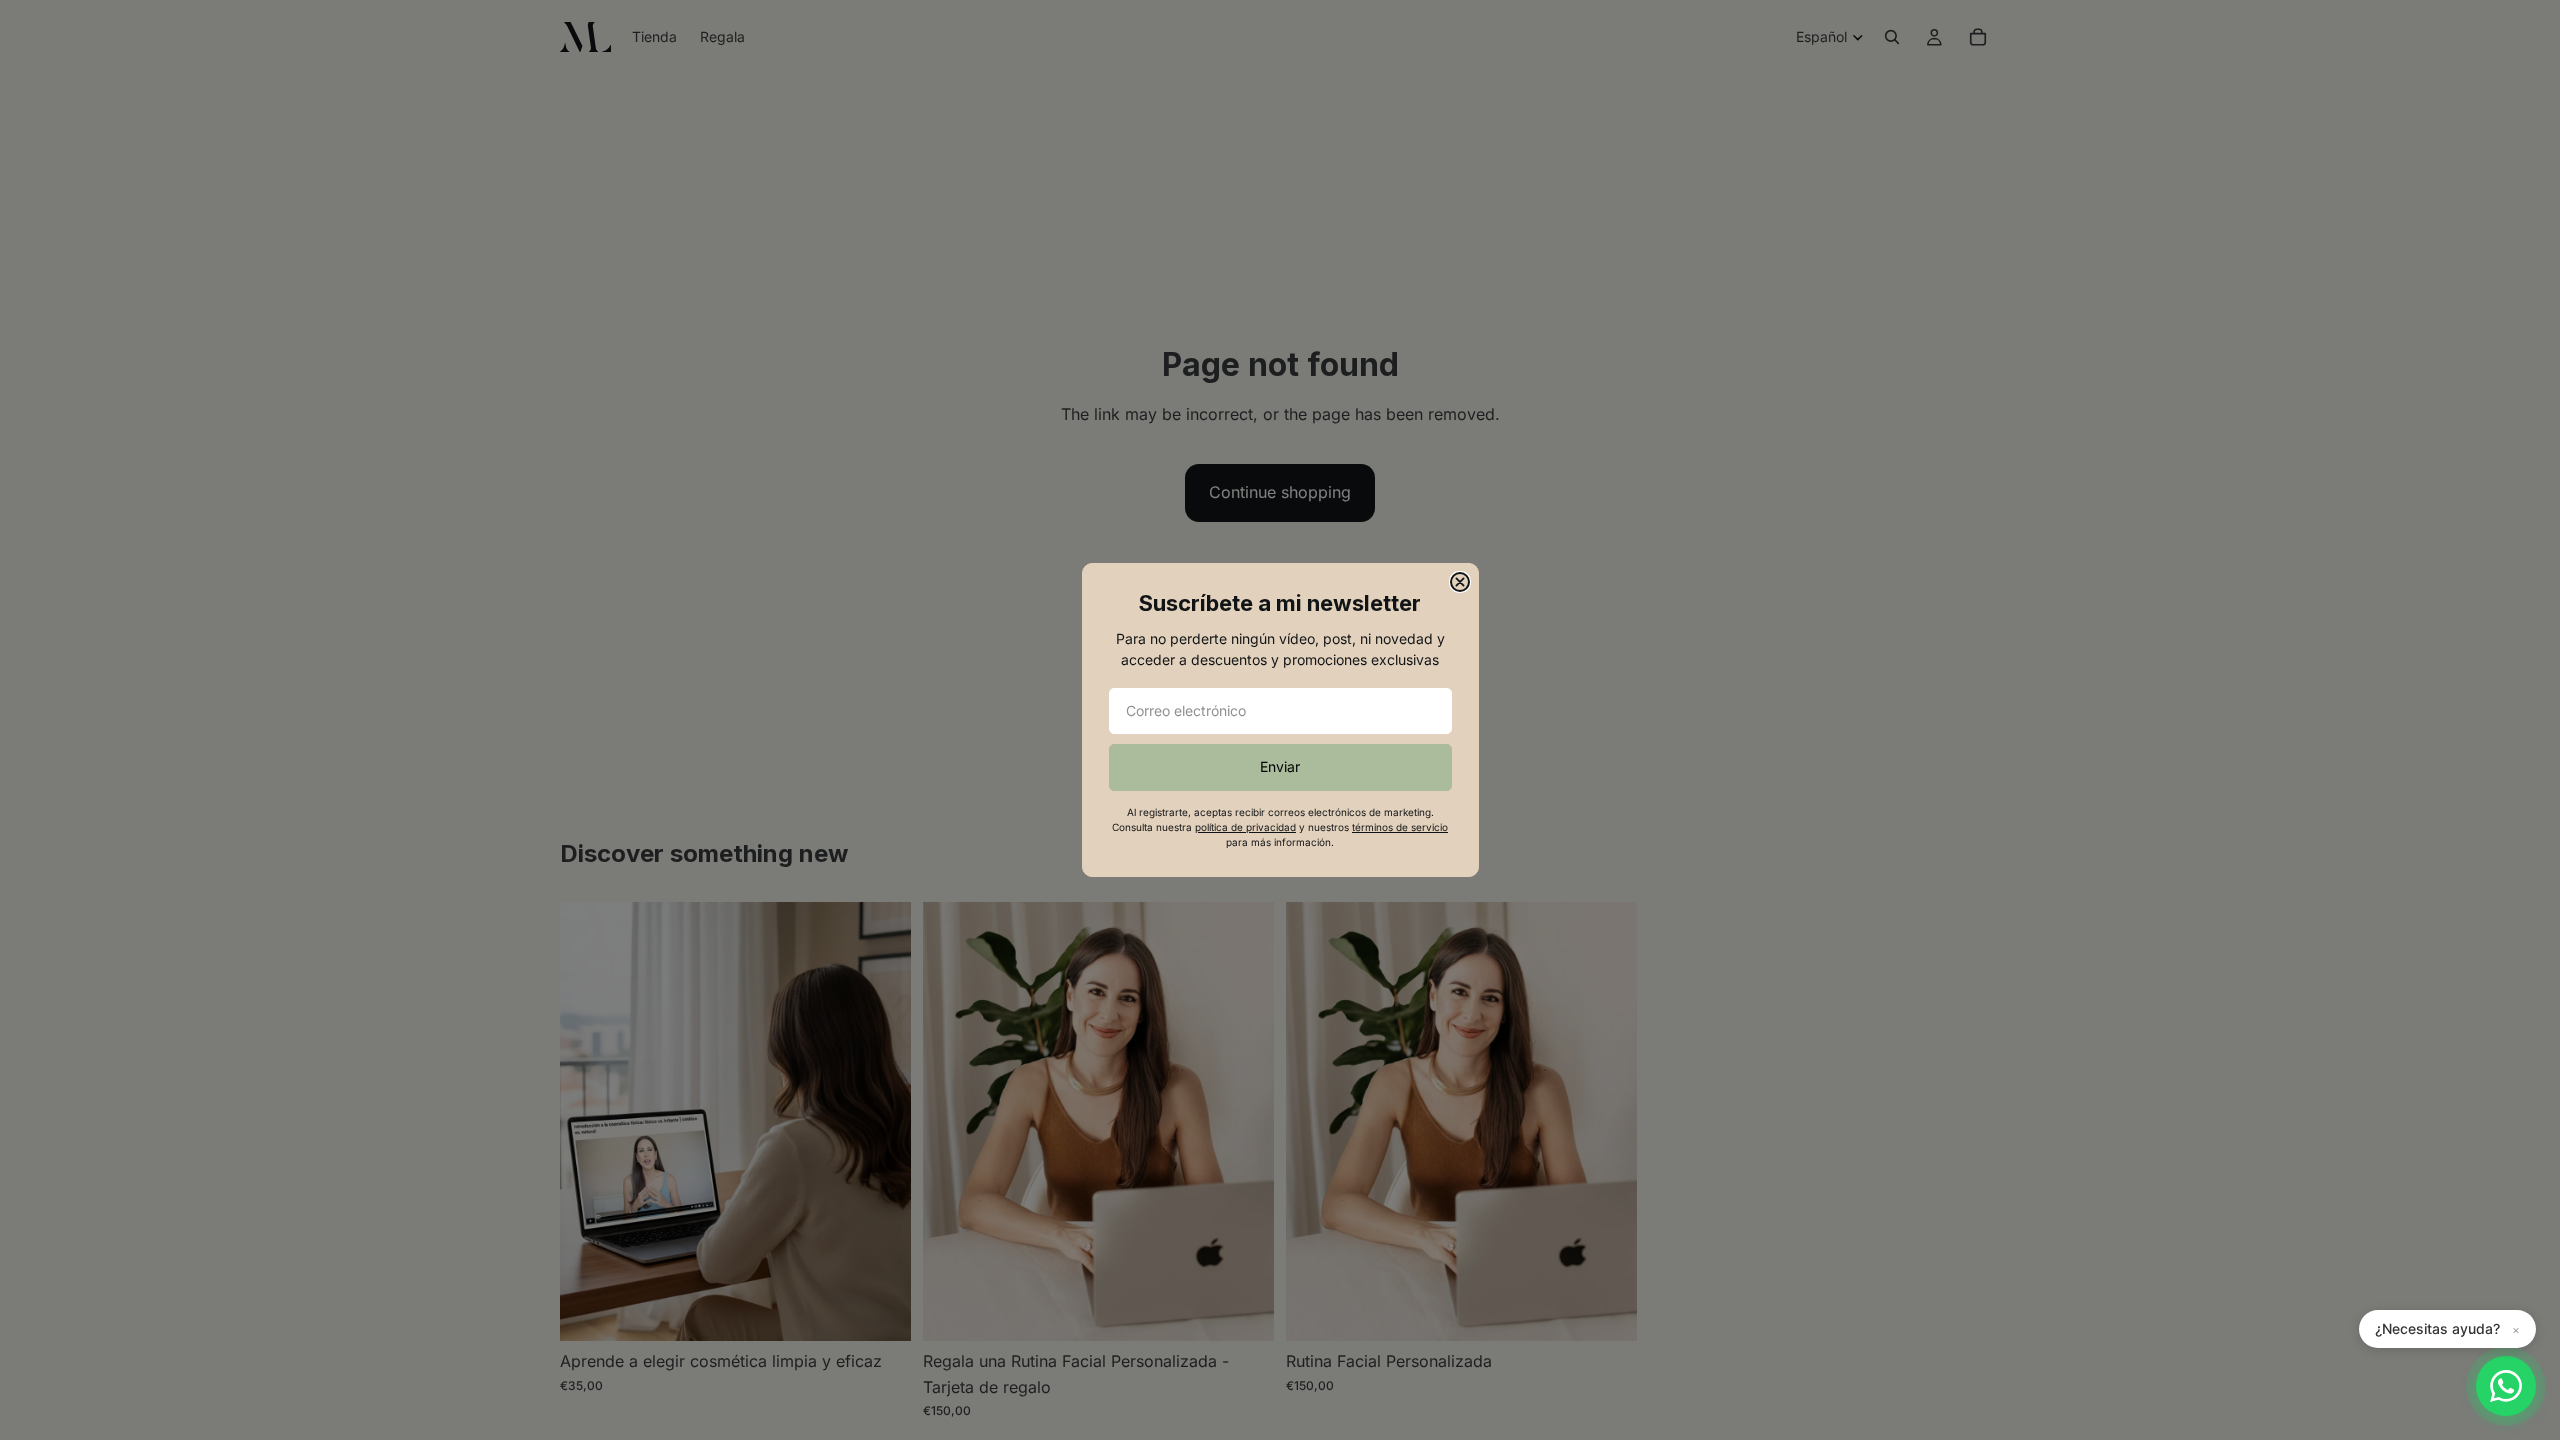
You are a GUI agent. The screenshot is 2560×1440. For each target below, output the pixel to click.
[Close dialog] (1460, 582)
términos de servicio (1400, 827)
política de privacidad (1245, 827)
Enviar (1280, 766)
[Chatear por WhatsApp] (2506, 1386)
